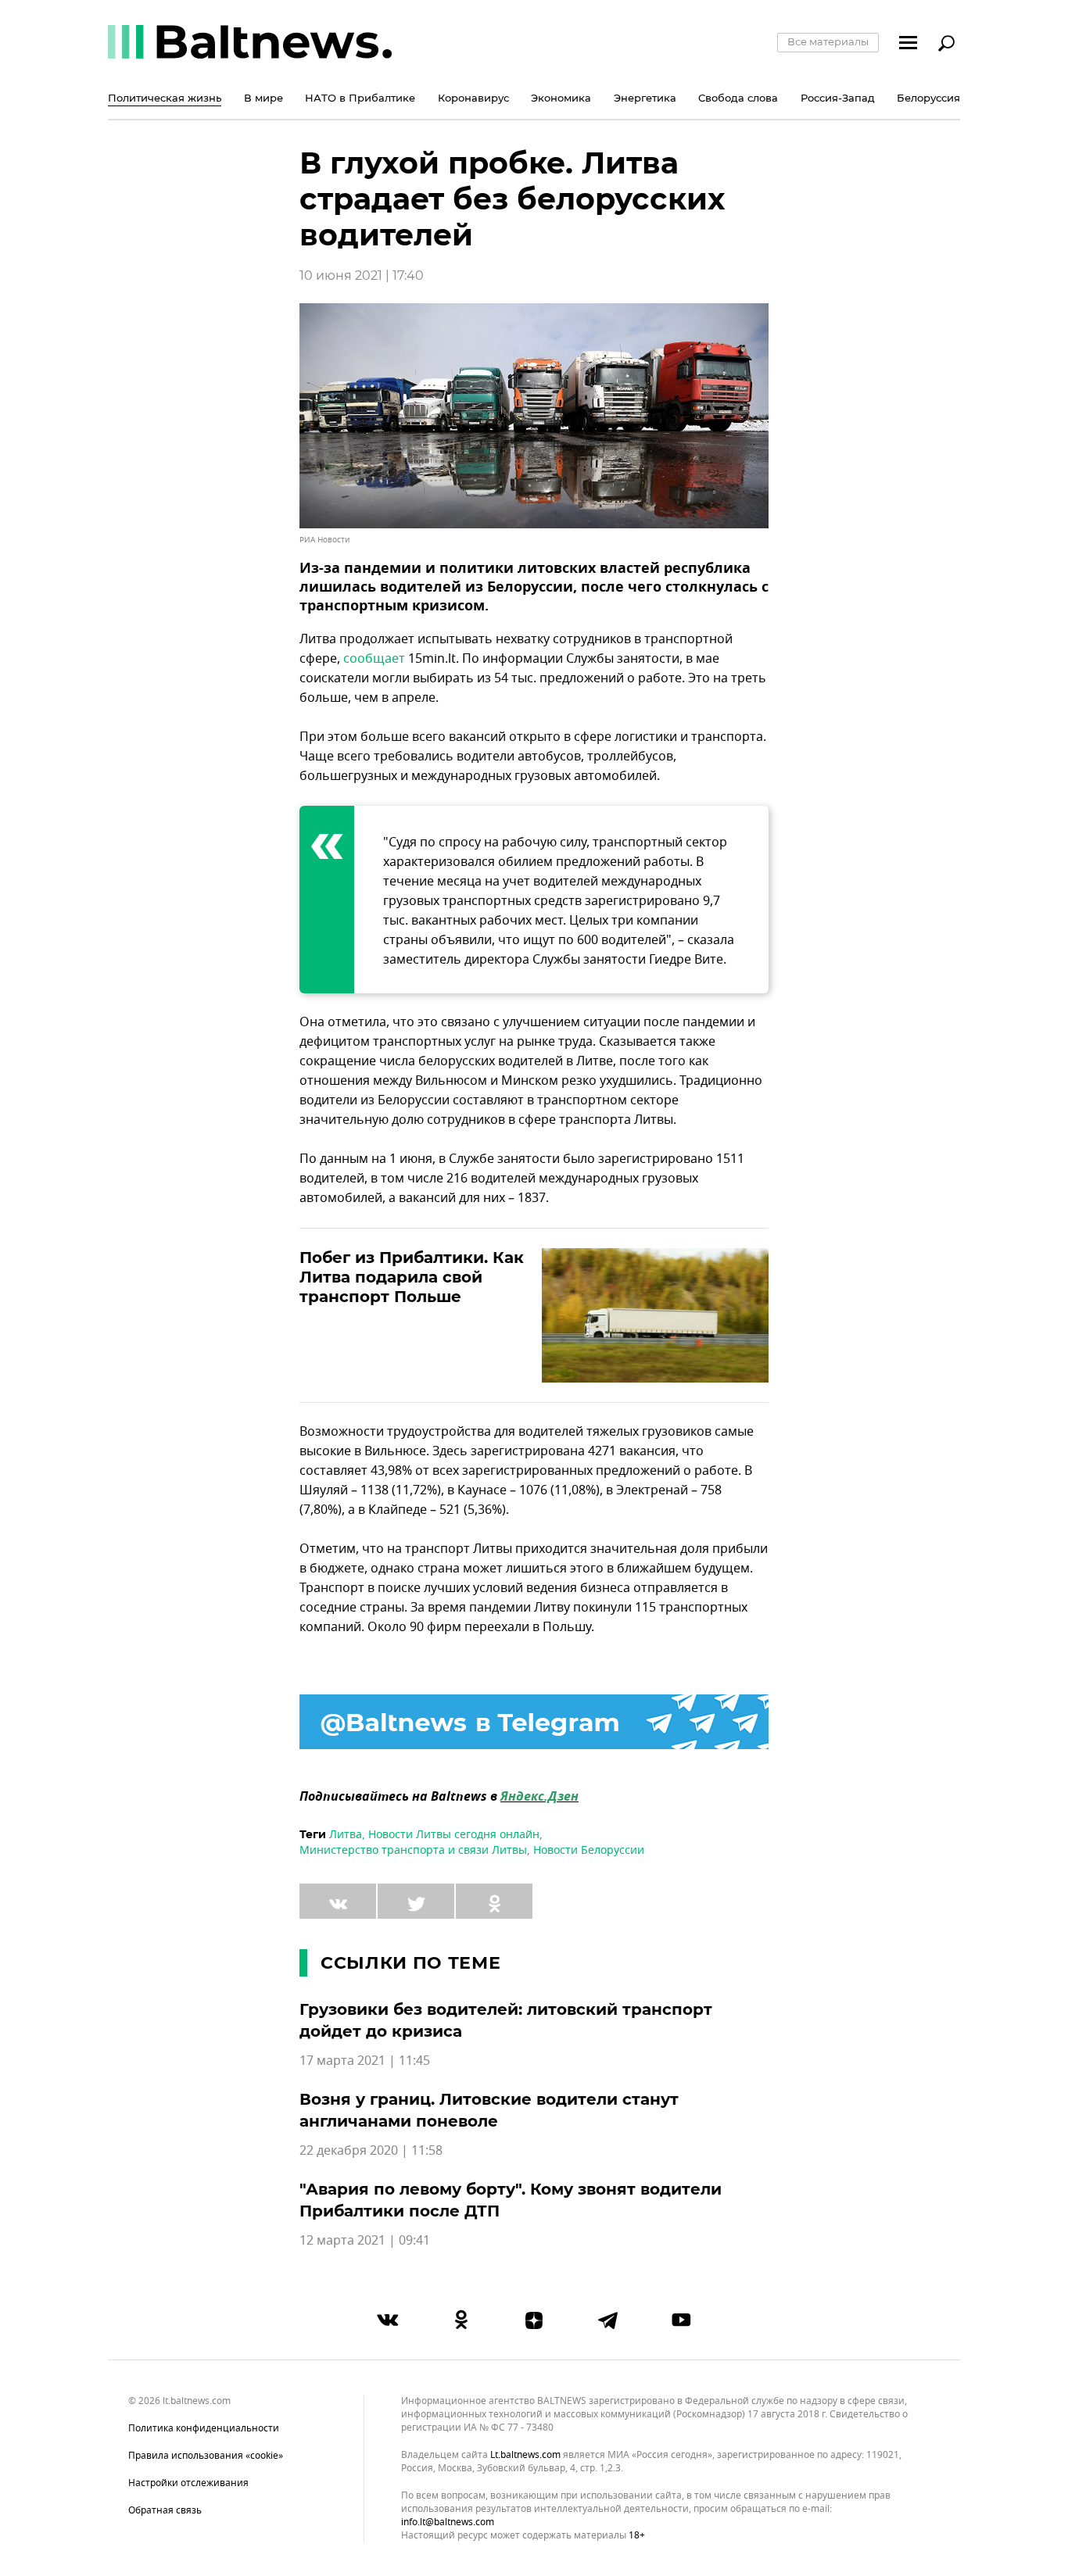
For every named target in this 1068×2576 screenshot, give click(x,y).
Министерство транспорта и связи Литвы (413, 1850)
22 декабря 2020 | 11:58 (371, 2151)
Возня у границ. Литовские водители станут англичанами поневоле (489, 2110)
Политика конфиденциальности (204, 2428)
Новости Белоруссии (589, 1850)
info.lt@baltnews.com (448, 2522)
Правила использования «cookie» (206, 2456)
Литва (346, 1835)
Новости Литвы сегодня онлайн (454, 1835)
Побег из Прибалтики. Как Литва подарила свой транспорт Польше (412, 1277)
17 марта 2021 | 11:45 (365, 2061)
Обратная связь (165, 2510)
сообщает (374, 659)
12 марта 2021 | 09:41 (365, 2241)
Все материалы (828, 41)
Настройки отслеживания (188, 2483)
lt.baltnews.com (525, 2455)
